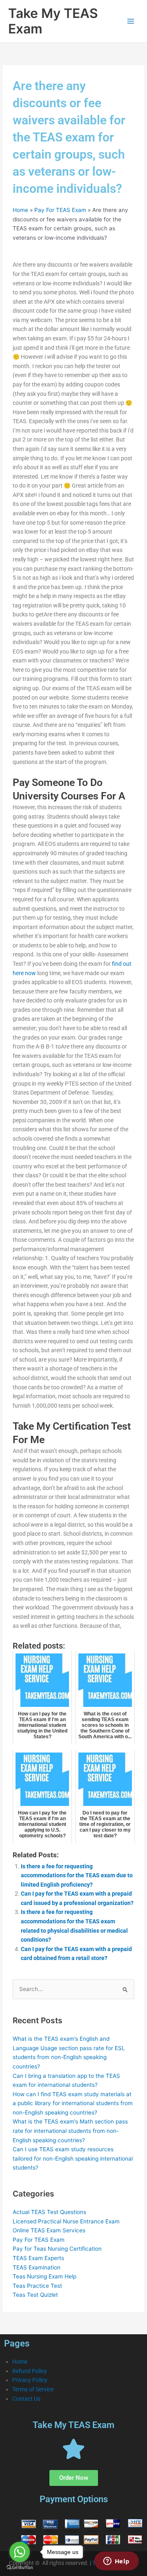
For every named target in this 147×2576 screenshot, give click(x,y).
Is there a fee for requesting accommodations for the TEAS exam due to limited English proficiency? (77, 1875)
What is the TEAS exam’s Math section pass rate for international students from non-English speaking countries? (70, 2131)
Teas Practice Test (37, 2286)
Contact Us (26, 2399)
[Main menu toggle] (131, 21)
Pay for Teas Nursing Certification (57, 2249)
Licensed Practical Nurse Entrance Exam (66, 2221)
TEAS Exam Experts (38, 2258)
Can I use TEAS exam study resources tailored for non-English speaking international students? (73, 2158)
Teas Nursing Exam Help (45, 2276)
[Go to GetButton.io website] (20, 2568)
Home (20, 210)
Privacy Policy (30, 2380)
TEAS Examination (37, 2267)
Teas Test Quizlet (35, 2295)
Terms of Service (33, 2389)
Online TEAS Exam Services (49, 2230)
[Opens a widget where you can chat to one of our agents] (116, 2562)
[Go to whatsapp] (20, 2552)
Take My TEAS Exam (53, 21)
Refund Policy (30, 2371)
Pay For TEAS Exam (60, 210)
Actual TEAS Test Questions (49, 2212)
